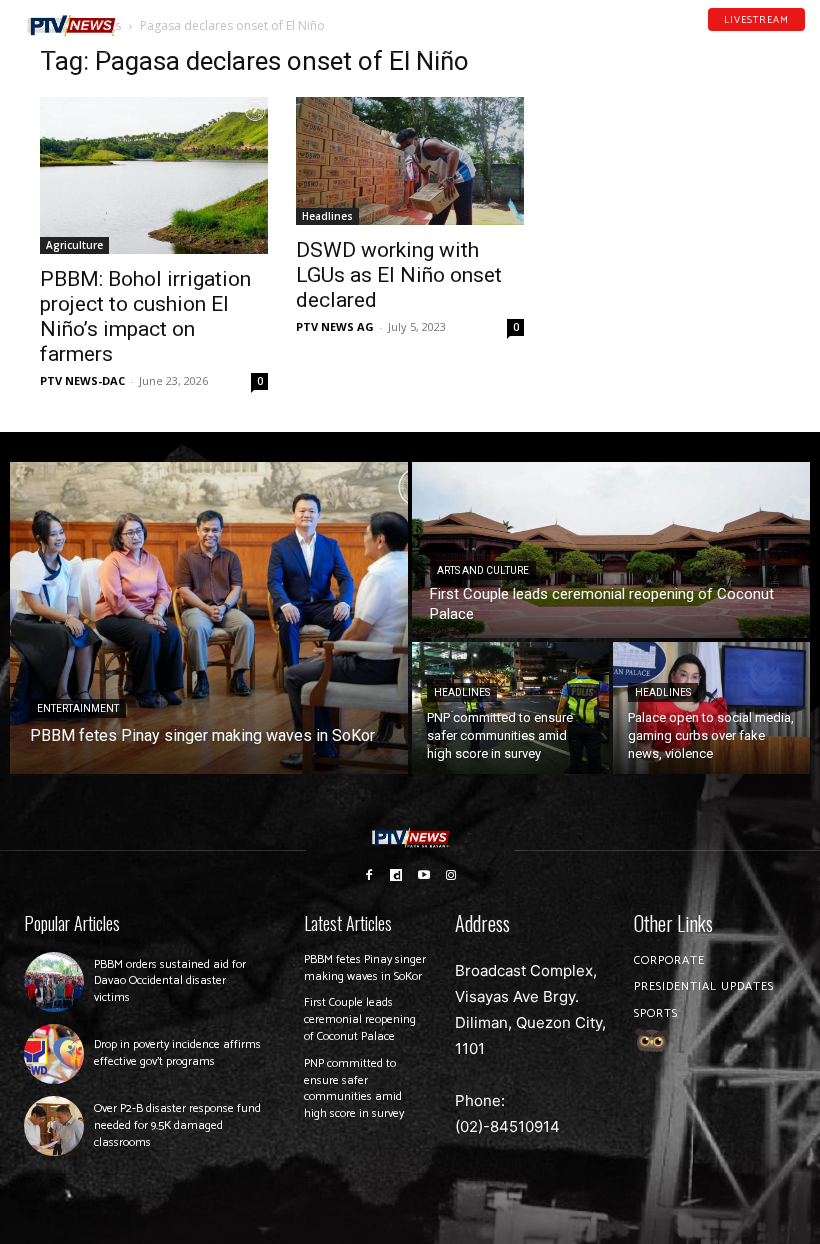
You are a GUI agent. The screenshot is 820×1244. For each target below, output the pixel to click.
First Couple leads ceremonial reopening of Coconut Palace (360, 1019)
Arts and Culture (483, 570)
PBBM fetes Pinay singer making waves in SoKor (365, 968)
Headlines (327, 216)
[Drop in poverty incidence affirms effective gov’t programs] (54, 1054)
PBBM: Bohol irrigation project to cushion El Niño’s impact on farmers (145, 316)
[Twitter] (799, 39)
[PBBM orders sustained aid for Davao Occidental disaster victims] (54, 982)
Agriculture (74, 245)
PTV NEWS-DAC (82, 380)
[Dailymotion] (747, 39)
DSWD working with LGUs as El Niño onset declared (399, 275)
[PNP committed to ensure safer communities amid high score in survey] (510, 708)
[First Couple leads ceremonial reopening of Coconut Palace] (611, 550)
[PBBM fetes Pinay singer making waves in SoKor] (209, 618)
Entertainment (78, 708)
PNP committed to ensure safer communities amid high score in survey (354, 1088)
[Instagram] (452, 874)
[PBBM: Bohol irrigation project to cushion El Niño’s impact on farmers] (154, 175)
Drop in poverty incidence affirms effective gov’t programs (177, 1053)
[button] (154, 17)
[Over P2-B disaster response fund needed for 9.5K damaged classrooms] (54, 1126)
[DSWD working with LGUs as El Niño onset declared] (410, 161)
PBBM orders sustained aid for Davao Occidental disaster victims (170, 981)
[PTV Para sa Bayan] (71, 26)
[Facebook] (721, 39)
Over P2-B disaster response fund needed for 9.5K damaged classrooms (177, 1125)
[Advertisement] (666, 146)
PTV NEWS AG (335, 326)
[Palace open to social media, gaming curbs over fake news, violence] (711, 708)
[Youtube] (773, 39)
